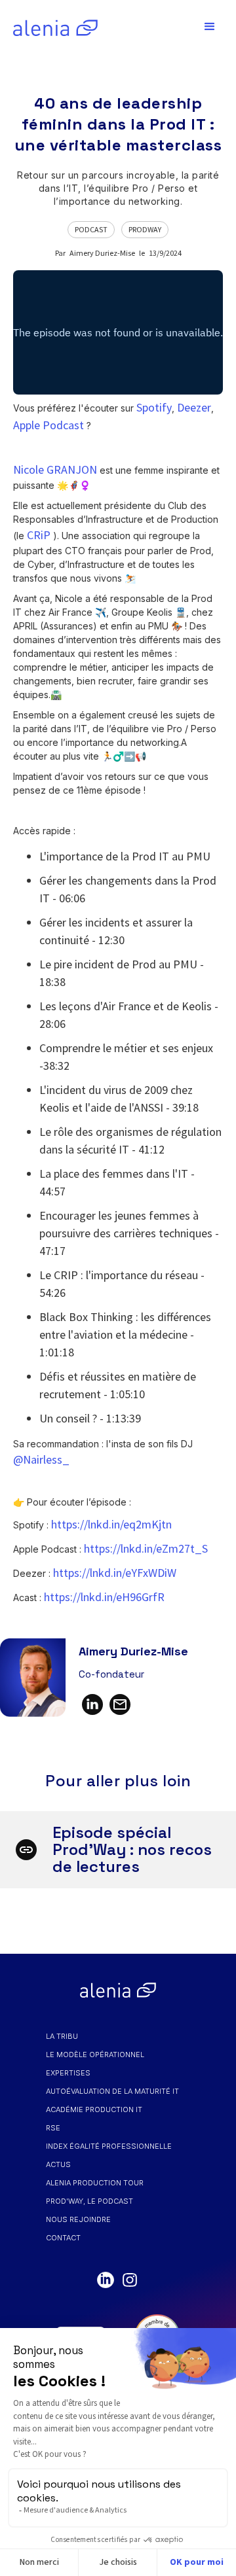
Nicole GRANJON (55, 469)
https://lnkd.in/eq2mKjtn (111, 1524)
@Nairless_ (41, 1459)
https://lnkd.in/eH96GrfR (104, 1597)
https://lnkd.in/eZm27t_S (146, 1548)
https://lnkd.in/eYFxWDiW (115, 1573)
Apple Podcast (49, 425)
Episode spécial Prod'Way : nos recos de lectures (132, 1849)
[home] (52, 27)
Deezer (194, 407)
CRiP (39, 535)
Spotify (154, 407)
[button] (210, 27)
